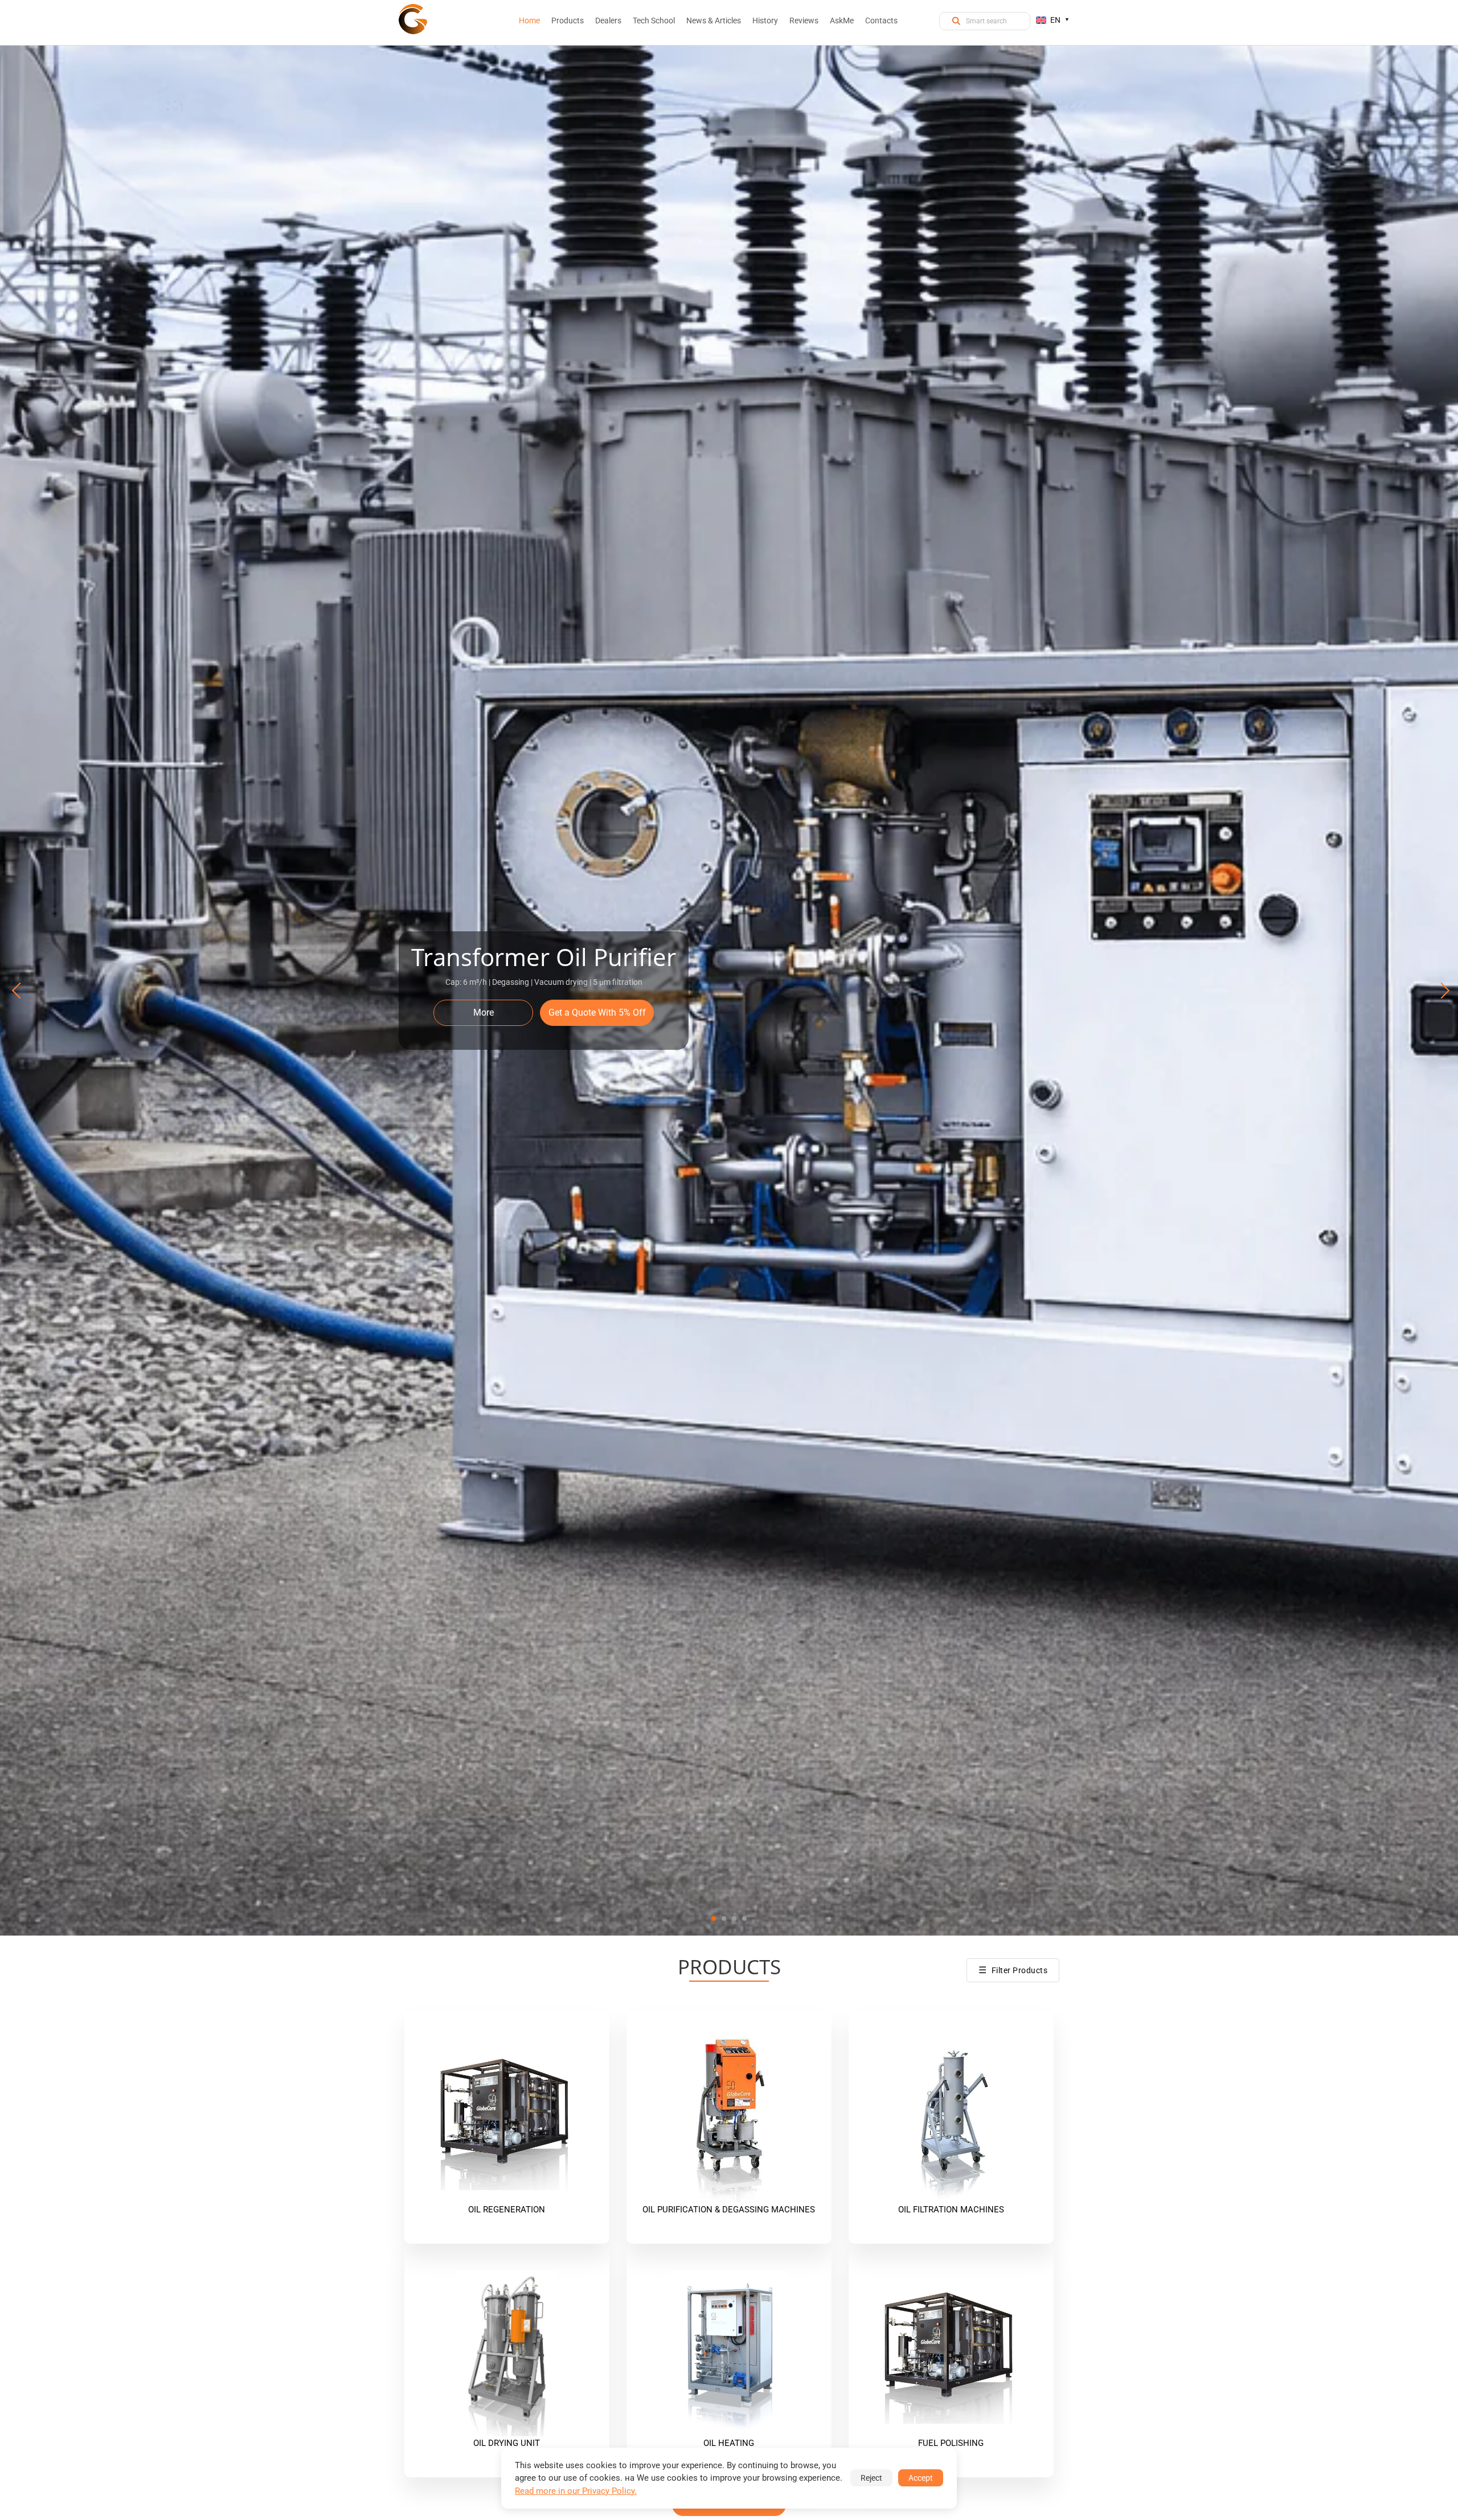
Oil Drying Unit (507, 2443)
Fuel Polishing (951, 2443)
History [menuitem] (765, 21)
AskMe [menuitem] (842, 21)
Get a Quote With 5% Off (597, 1013)
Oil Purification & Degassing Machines (729, 2210)
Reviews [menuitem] (804, 21)
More (484, 1013)
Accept (921, 2478)
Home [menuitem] (529, 21)
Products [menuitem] (568, 21)
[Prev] (18, 991)
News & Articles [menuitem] (714, 21)
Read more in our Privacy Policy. (576, 2491)
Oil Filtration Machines (951, 2210)
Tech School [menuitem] (654, 21)
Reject (871, 2478)
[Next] (1440, 991)
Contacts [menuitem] (881, 21)
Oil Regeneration (507, 2210)
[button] (714, 1918)
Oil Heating (729, 2443)
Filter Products (1013, 1970)
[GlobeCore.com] (413, 19)
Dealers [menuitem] (608, 21)
